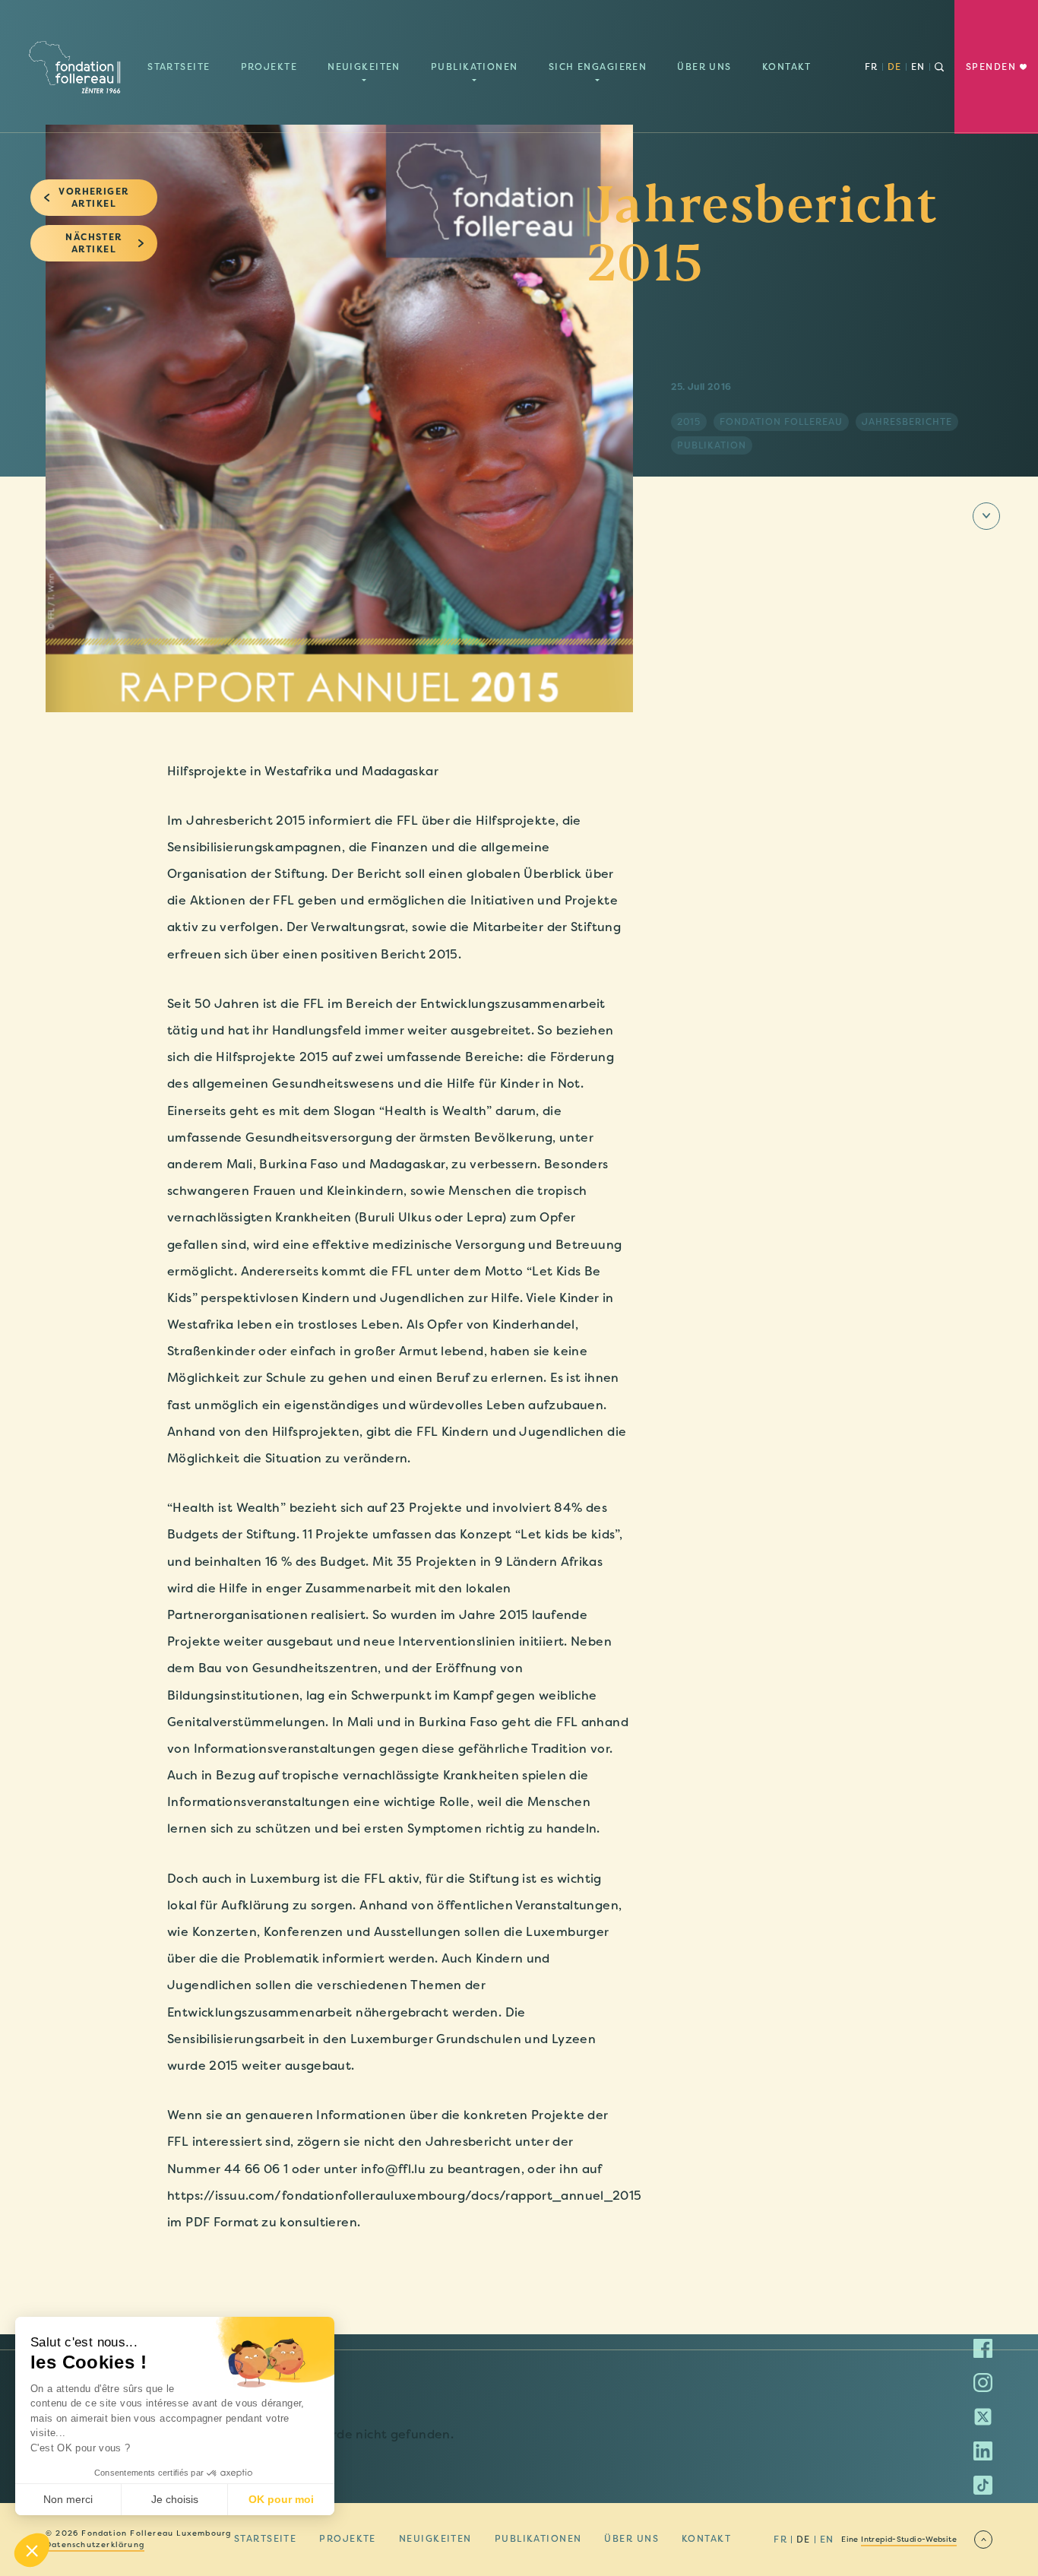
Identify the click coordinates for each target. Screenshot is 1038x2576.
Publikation (712, 445)
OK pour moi (281, 2499)
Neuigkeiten (364, 67)
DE (895, 67)
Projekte (269, 67)
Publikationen (475, 67)
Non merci (68, 2499)
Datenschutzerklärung (95, 2545)
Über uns (704, 67)
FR (872, 67)
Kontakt (787, 67)
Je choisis (175, 2499)
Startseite (179, 67)
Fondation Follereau (781, 422)
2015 (689, 422)
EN (827, 2540)
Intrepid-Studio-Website (909, 2540)
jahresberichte (907, 422)
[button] (32, 2550)
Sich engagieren (598, 67)
